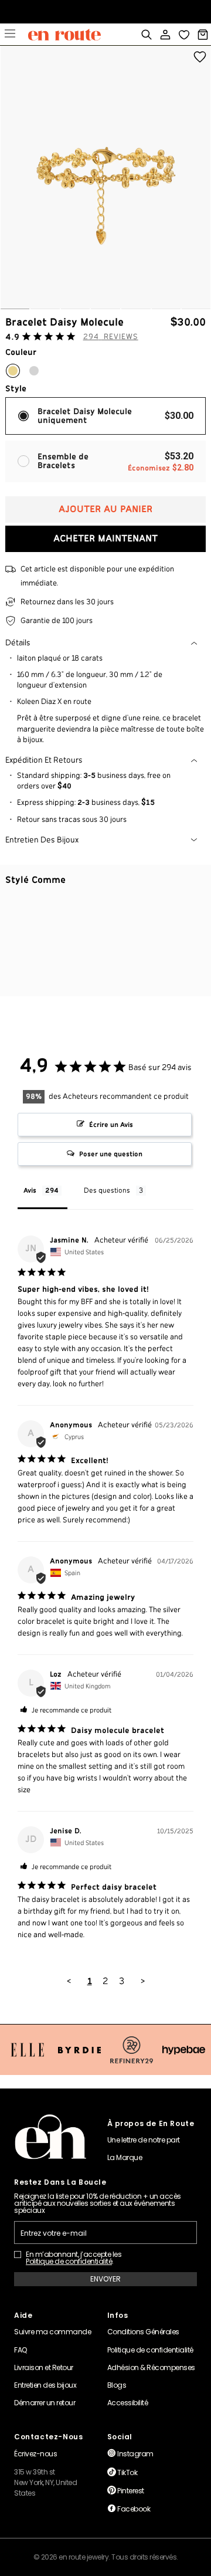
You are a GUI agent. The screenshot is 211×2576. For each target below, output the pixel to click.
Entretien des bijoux (42, 840)
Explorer (10, 35)
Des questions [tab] (107, 1191)
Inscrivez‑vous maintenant (106, 14)
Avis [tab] (30, 1191)
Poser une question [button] (111, 1154)
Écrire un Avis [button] (111, 1125)
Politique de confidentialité (69, 2262)
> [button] (143, 1981)
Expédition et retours (44, 760)
